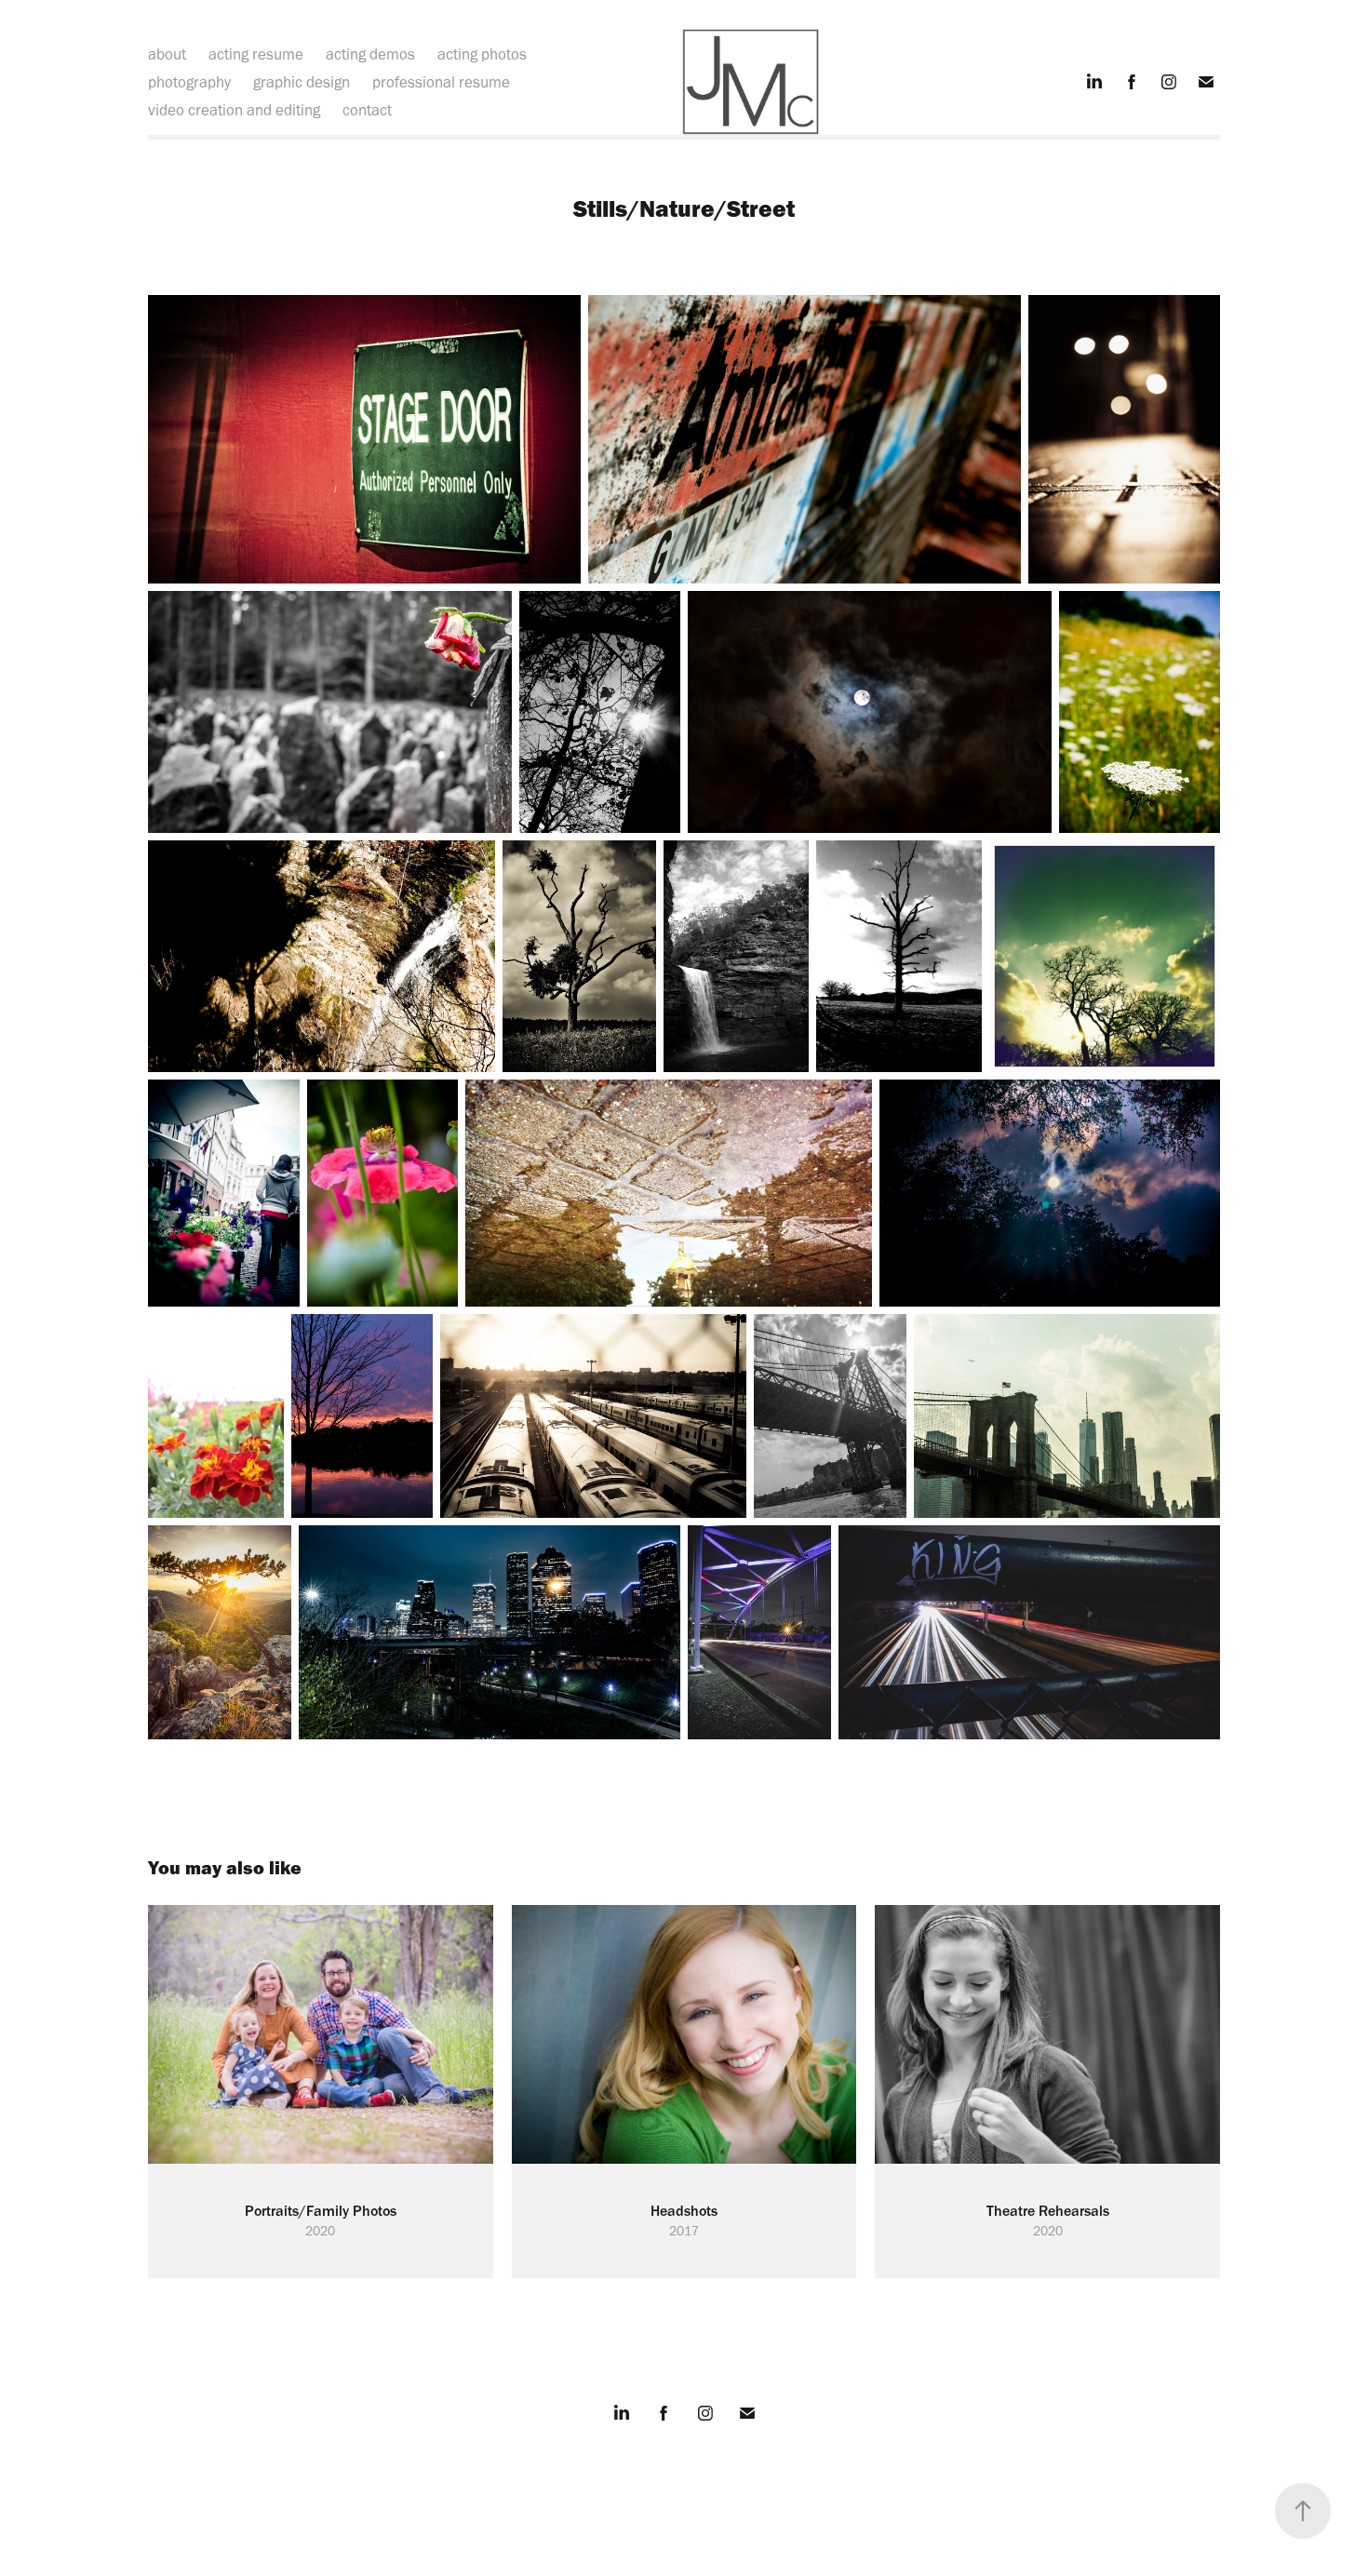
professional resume (441, 82)
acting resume (256, 54)
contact (367, 110)
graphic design (302, 82)
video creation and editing (234, 110)
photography (189, 82)
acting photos (482, 54)
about (167, 54)
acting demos (370, 54)
